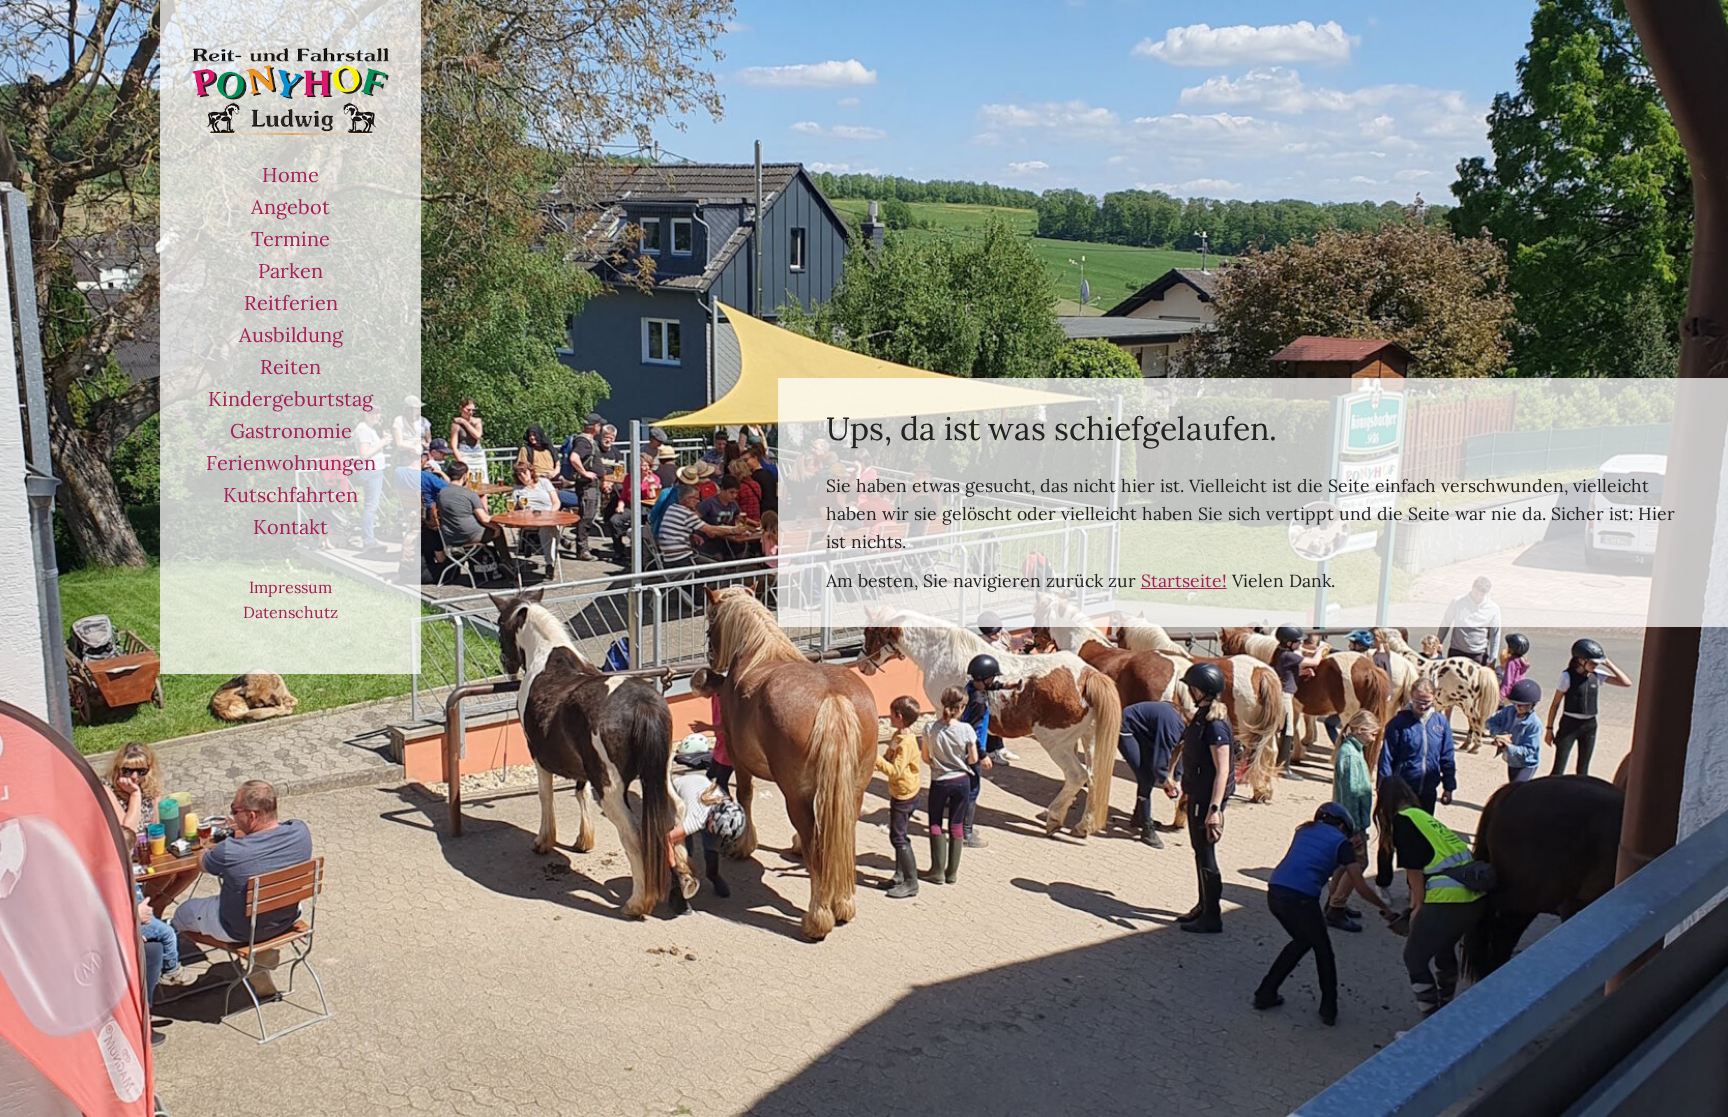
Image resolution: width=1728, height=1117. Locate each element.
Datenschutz (290, 612)
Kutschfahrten (290, 494)
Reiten (290, 366)
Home (290, 174)
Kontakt (290, 526)
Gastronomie (291, 430)
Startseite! (1184, 580)
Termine (290, 238)
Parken (290, 270)
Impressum (290, 587)
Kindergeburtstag (290, 398)
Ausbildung (291, 334)
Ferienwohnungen (291, 462)
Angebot (290, 206)
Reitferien (291, 302)
